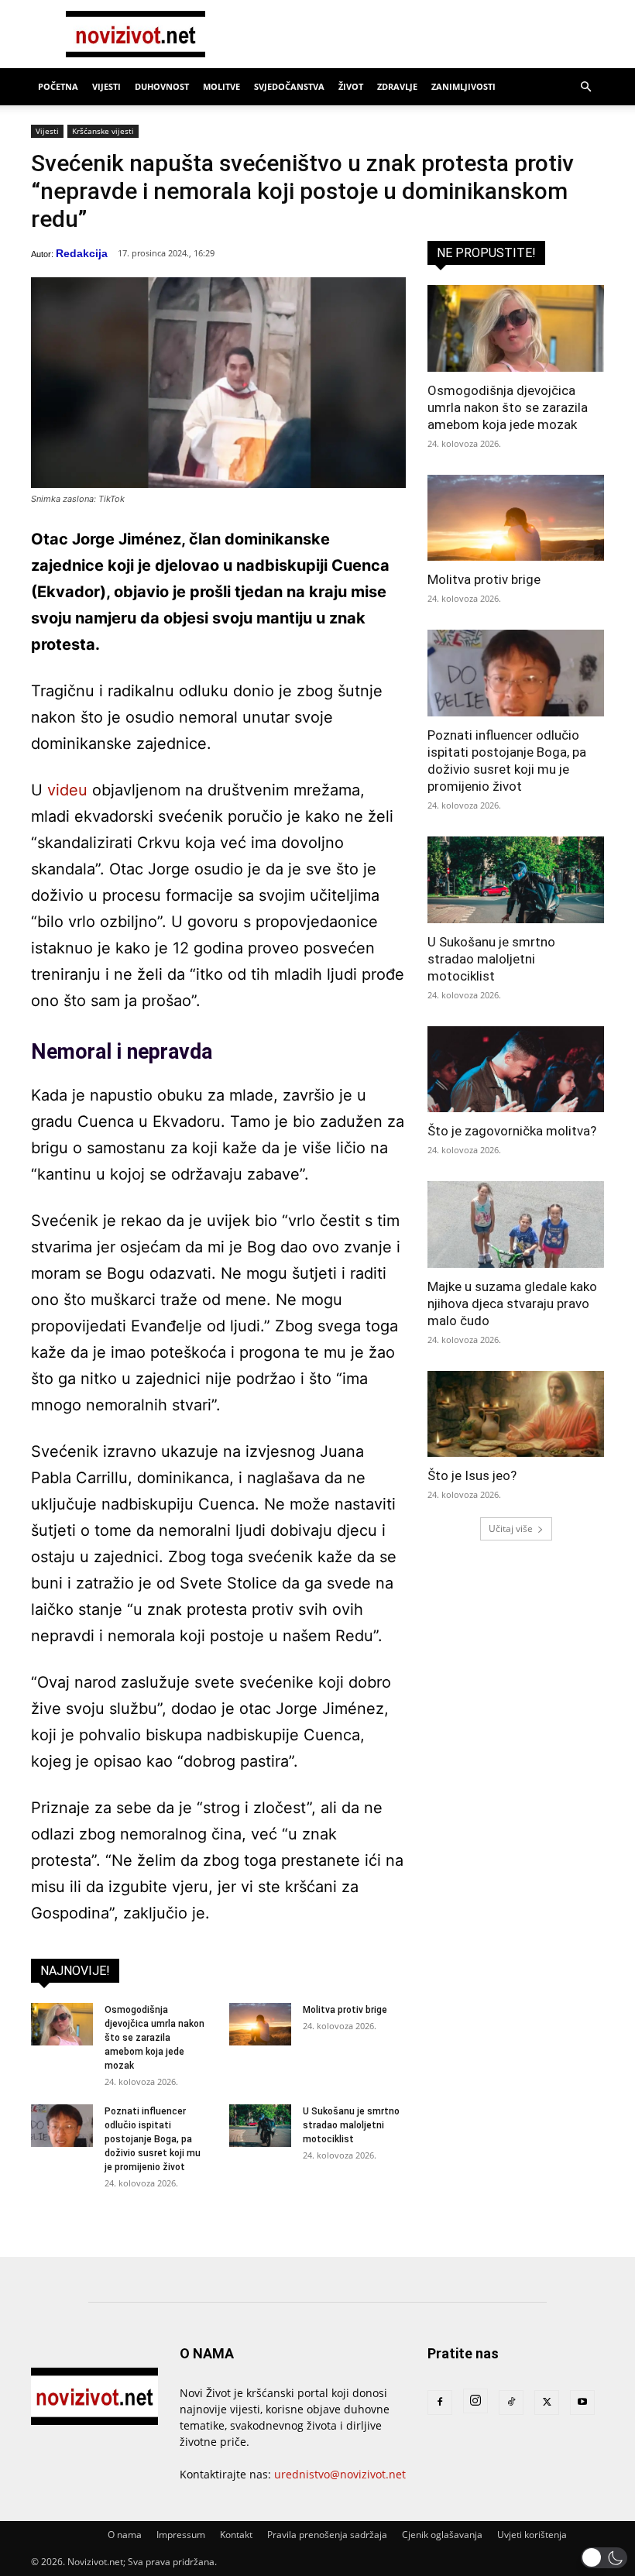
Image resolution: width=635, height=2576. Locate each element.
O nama (125, 2535)
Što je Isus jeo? (472, 1475)
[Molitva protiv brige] (260, 2024)
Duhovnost (162, 86)
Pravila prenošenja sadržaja (327, 2535)
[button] (585, 87)
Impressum (181, 2535)
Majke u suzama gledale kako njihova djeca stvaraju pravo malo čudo (512, 1303)
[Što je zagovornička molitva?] (516, 1070)
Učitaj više (511, 1528)
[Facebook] (440, 2403)
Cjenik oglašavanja (442, 2535)
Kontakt (236, 2535)
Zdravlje (397, 86)
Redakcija (82, 253)
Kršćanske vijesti (103, 131)
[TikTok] (511, 2403)
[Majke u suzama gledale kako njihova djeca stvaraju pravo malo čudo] (516, 1224)
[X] (547, 2403)
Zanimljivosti (463, 86)
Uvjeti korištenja (532, 2535)
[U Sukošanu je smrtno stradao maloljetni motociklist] (260, 2126)
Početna (58, 86)
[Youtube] (582, 2403)
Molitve (221, 86)
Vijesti (106, 86)
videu (67, 790)
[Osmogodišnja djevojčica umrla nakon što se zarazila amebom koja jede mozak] (62, 2024)
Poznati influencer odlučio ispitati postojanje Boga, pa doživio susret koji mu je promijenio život (153, 2139)
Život (351, 86)
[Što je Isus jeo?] (516, 1414)
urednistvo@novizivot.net (340, 2474)
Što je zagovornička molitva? (512, 1131)
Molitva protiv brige (345, 2010)
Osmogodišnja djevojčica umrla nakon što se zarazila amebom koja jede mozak (154, 2038)
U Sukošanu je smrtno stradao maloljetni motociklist (351, 2125)
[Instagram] (475, 2401)
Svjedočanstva (289, 86)
